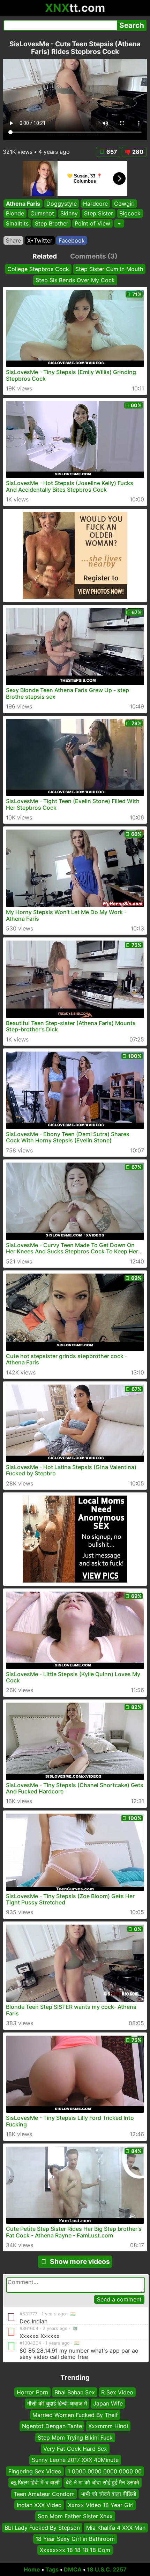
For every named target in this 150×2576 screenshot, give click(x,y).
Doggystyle (62, 204)
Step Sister (99, 214)
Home (32, 2569)
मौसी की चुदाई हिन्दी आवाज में (57, 2403)
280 (138, 152)
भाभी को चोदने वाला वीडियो (109, 2494)
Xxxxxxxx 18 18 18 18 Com (75, 2550)
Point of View (92, 223)
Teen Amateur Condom (44, 2494)
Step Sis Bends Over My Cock (75, 280)
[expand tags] (119, 223)
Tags (52, 2569)
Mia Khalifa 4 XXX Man (116, 2527)
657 (112, 152)
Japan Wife (108, 2403)
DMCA (73, 2569)
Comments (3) (94, 256)
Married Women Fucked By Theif (75, 2415)
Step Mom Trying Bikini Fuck (75, 2437)
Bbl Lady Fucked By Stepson (42, 2527)
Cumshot (42, 214)
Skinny (69, 214)
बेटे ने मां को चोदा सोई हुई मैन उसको (103, 2482)
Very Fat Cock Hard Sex (75, 2449)
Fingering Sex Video (35, 2471)
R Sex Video (117, 2392)
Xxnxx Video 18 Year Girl (101, 2505)
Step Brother (52, 223)
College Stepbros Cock (38, 269)
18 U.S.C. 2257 (107, 2569)
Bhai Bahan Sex (75, 2392)
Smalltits (17, 223)
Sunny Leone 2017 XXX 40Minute (75, 2460)
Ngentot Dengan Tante (52, 2426)
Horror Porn (32, 2392)
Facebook (72, 240)
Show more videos (80, 2261)
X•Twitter (40, 240)
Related (45, 256)
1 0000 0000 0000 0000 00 (105, 2471)
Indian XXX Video (39, 2505)
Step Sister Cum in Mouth (109, 269)
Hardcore (95, 204)
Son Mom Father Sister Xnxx (75, 2516)
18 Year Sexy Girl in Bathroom (75, 2539)
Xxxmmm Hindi (108, 2426)
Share (13, 240)
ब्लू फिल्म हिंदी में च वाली (35, 2482)
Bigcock (130, 214)
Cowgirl (124, 204)
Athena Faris (23, 204)
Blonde (15, 214)
